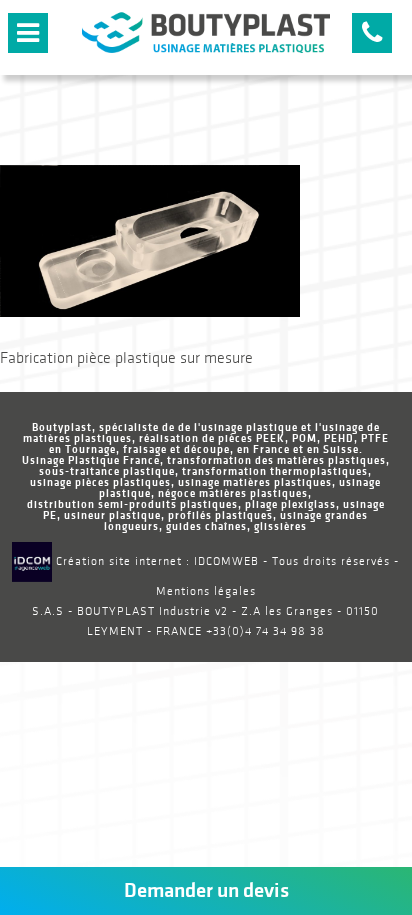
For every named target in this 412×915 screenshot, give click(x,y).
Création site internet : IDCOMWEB (155, 561)
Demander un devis (206, 890)
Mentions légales (206, 591)
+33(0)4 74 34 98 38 (265, 631)
